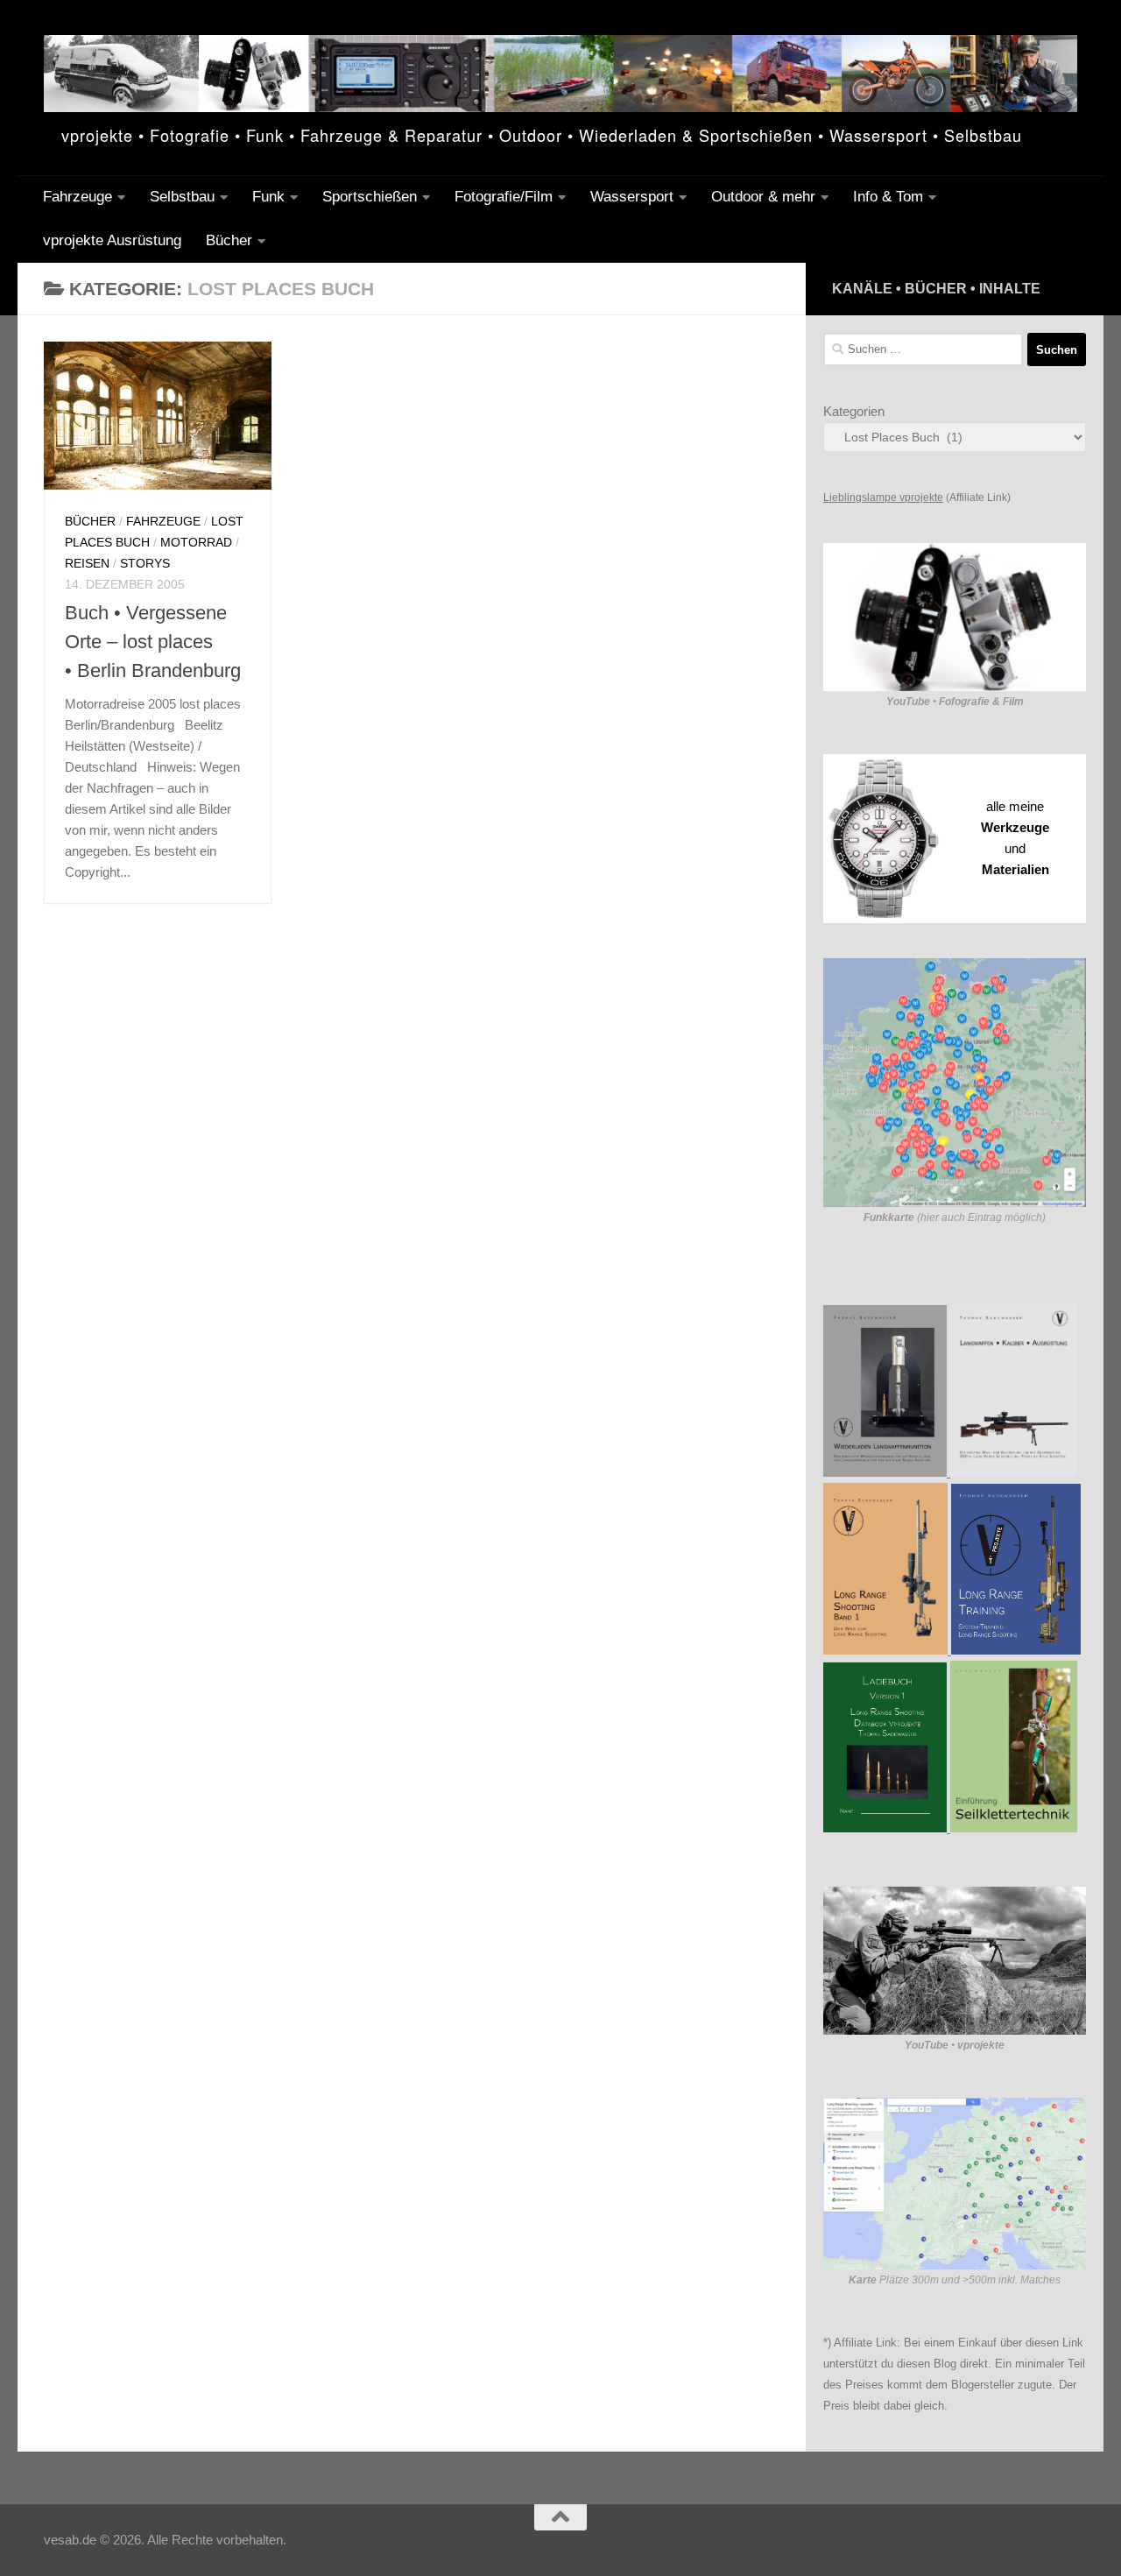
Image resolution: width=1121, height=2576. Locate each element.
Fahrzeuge (78, 197)
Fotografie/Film (504, 197)
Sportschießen (370, 197)
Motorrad (196, 542)
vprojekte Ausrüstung (112, 240)
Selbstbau (182, 197)
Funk (268, 197)
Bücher (229, 240)
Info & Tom (888, 197)
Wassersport (632, 197)
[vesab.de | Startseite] (560, 74)
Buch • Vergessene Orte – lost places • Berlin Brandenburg (153, 642)
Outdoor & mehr (763, 197)
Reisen (87, 563)
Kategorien (854, 411)
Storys (145, 563)
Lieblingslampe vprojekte (883, 498)
